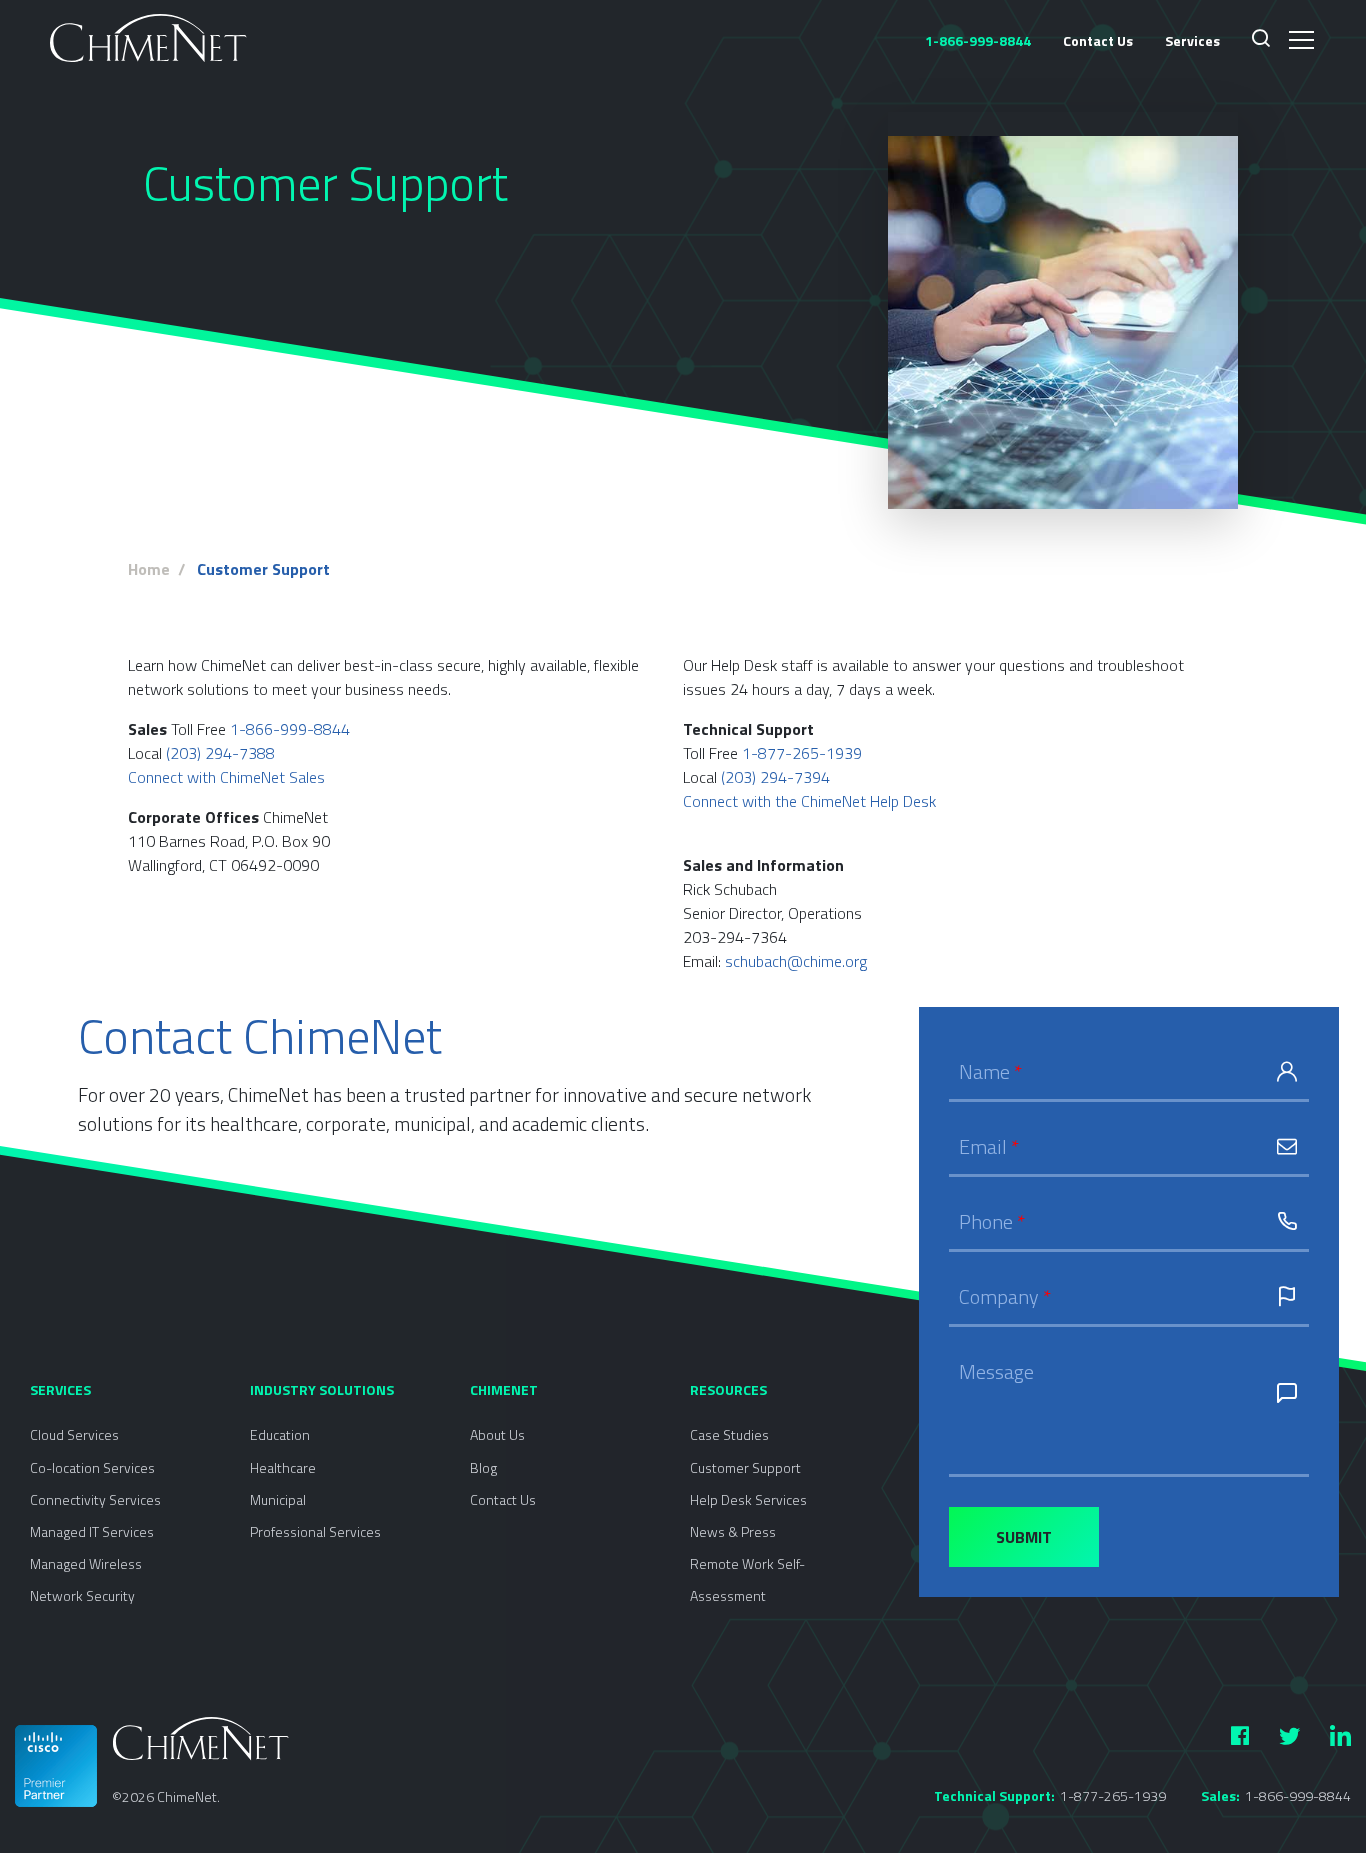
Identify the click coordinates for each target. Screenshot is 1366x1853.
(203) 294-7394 (775, 777)
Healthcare (283, 1467)
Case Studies (729, 1434)
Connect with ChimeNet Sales (226, 777)
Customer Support (745, 1467)
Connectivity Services (95, 1499)
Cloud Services (74, 1434)
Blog (483, 1467)
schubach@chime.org (796, 961)
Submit (1024, 1537)
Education (280, 1434)
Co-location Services (92, 1467)
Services (1192, 40)
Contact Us (1098, 40)
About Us (497, 1434)
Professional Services (315, 1531)
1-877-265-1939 (802, 753)
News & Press (733, 1531)
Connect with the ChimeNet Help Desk (809, 801)
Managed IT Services (92, 1531)
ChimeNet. (188, 1796)
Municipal (278, 1499)
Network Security (82, 1595)
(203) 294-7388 (220, 753)
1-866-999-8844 (290, 729)
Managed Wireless (86, 1563)
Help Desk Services (748, 1499)
